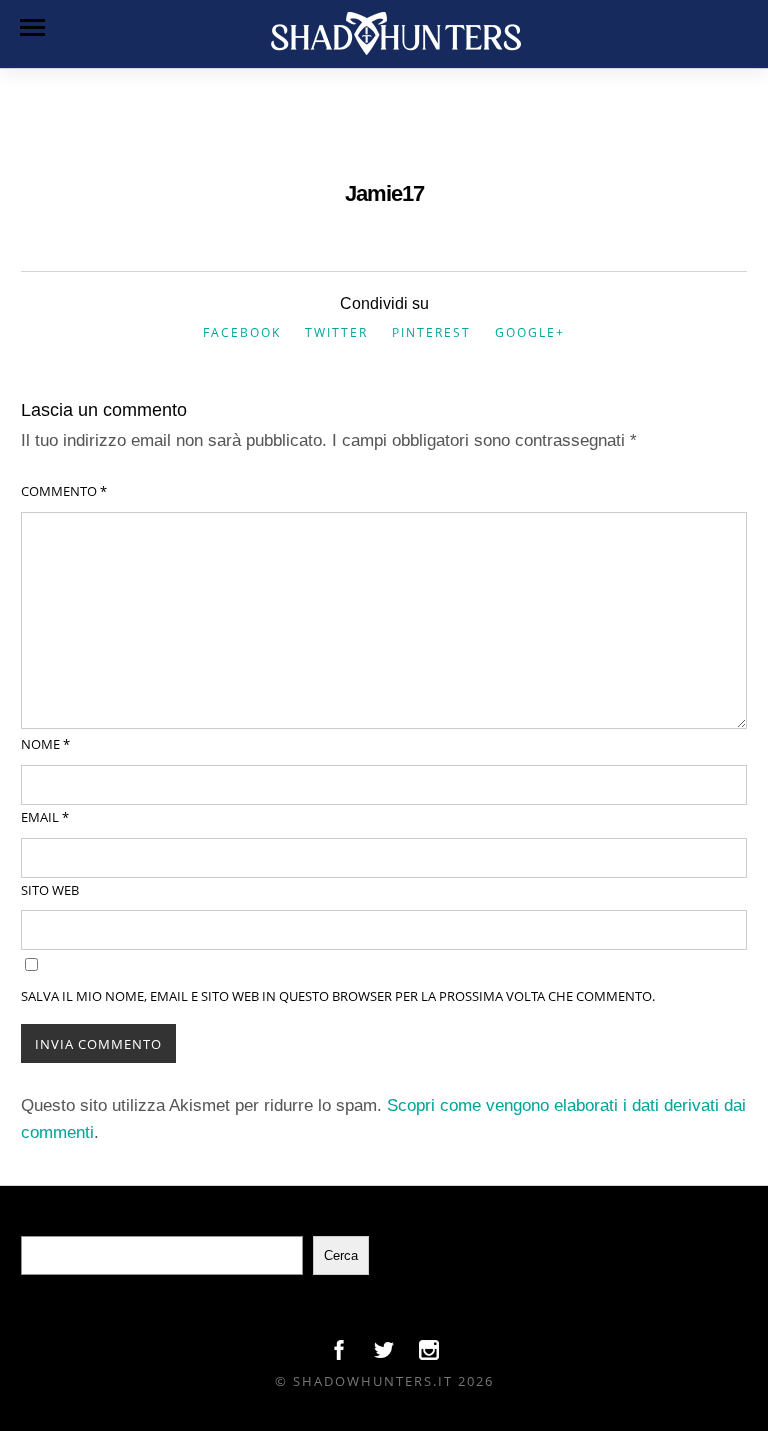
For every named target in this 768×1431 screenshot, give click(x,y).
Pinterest (431, 332)
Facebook (242, 332)
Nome (45, 744)
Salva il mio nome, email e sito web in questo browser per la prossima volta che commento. (338, 996)
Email (45, 817)
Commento (64, 491)
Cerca (341, 1255)
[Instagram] (429, 1355)
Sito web (50, 890)
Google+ (530, 332)
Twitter (336, 332)
